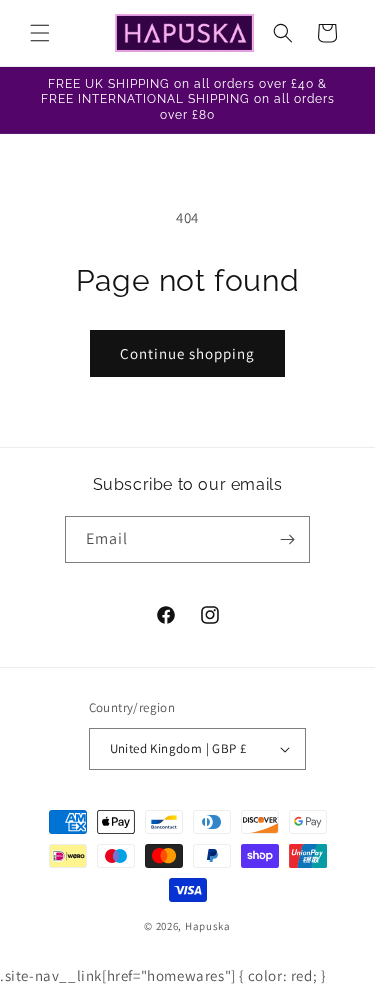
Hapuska (208, 926)
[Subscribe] (287, 539)
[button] (40, 33)
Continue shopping (187, 353)
